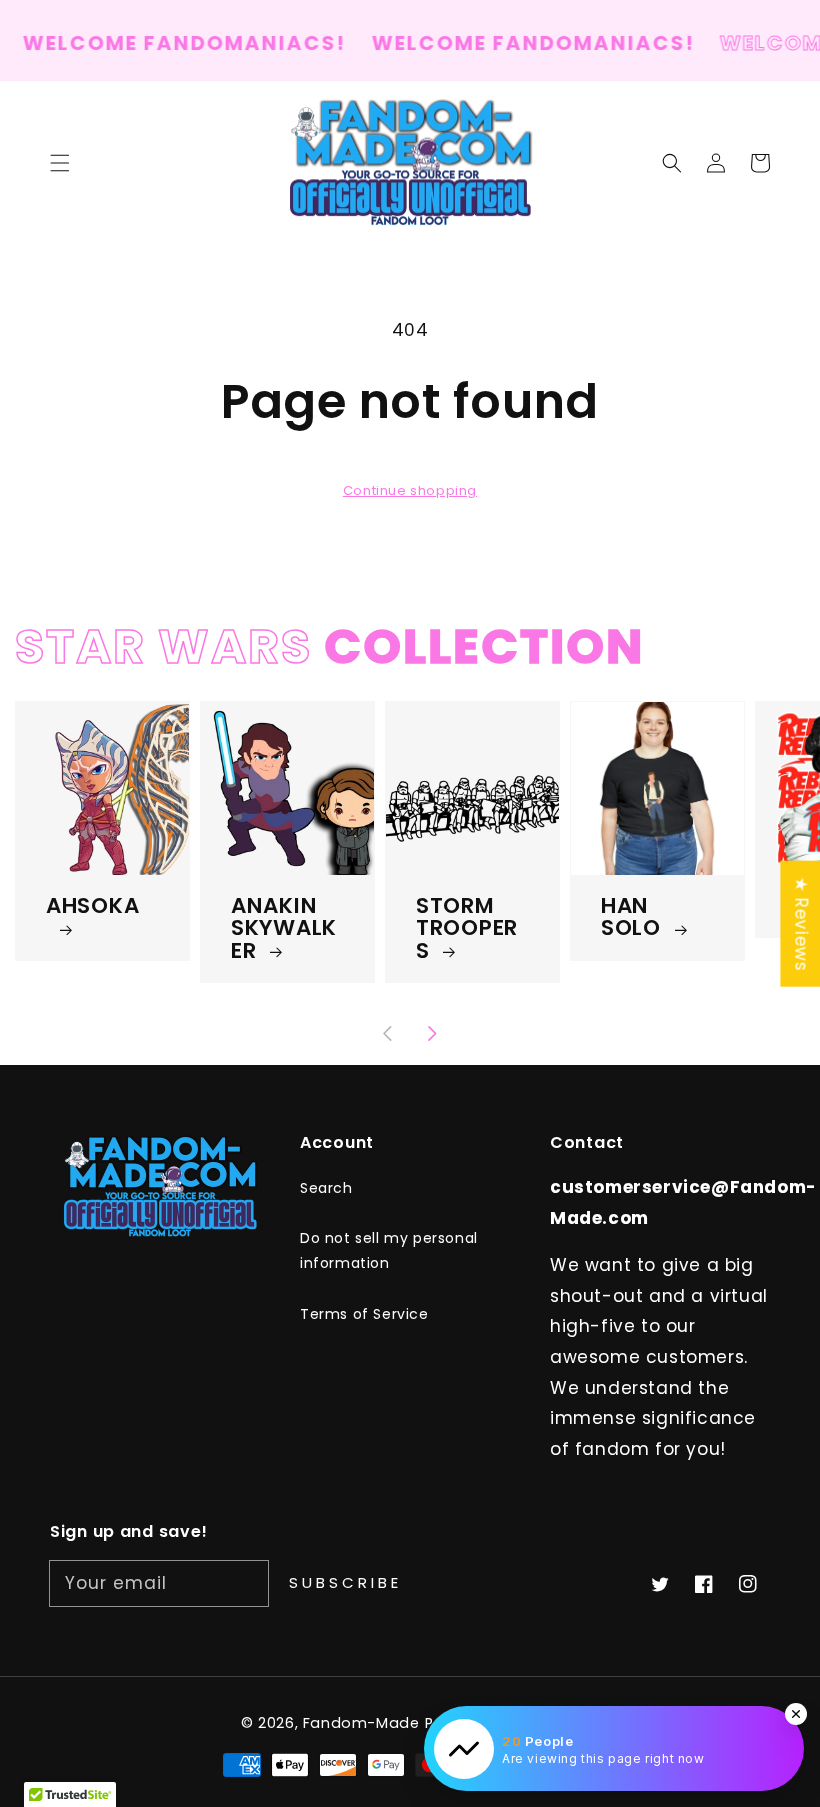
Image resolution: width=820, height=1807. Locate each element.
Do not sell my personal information (389, 1250)
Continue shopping (410, 490)
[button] (672, 163)
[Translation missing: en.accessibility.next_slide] (432, 1035)
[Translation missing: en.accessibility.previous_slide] (389, 1035)
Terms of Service (364, 1314)
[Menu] (60, 163)
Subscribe (345, 1582)
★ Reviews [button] (801, 923)
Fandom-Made (361, 1723)
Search (326, 1188)
